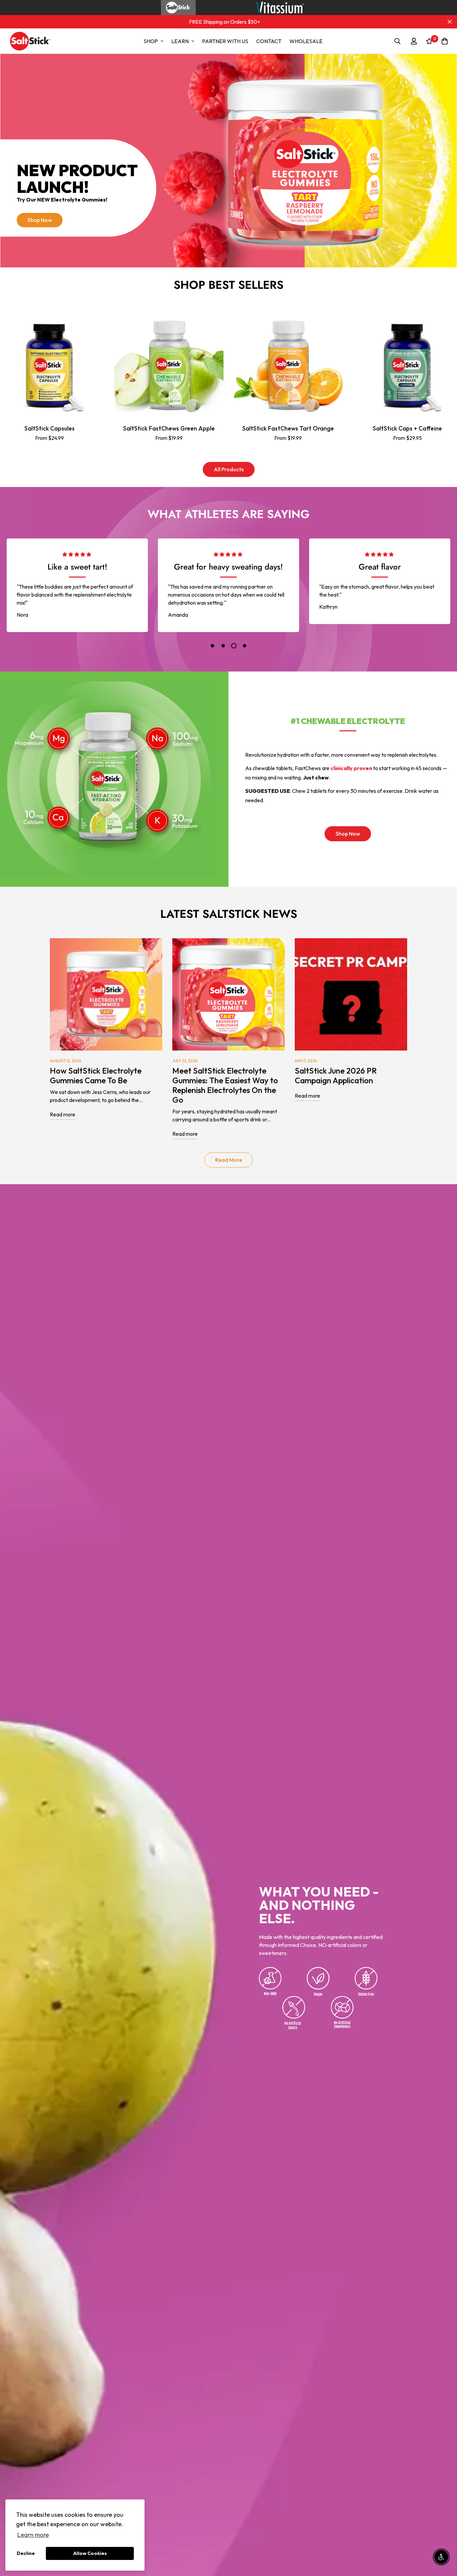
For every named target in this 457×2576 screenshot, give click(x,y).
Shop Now (40, 220)
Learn (180, 41)
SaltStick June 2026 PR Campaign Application (336, 1075)
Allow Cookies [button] (90, 2553)
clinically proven (351, 768)
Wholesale (306, 41)
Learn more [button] (33, 2535)
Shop (151, 41)
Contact (269, 41)
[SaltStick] (30, 41)
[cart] (445, 41)
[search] (397, 41)
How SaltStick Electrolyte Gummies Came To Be (96, 1075)
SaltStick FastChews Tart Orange (288, 429)
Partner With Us (225, 41)
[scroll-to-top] (444, 2540)
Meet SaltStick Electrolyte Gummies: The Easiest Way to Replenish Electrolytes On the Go (225, 1085)
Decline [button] (26, 2553)
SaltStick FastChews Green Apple (169, 429)
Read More (229, 1160)
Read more (63, 1114)
